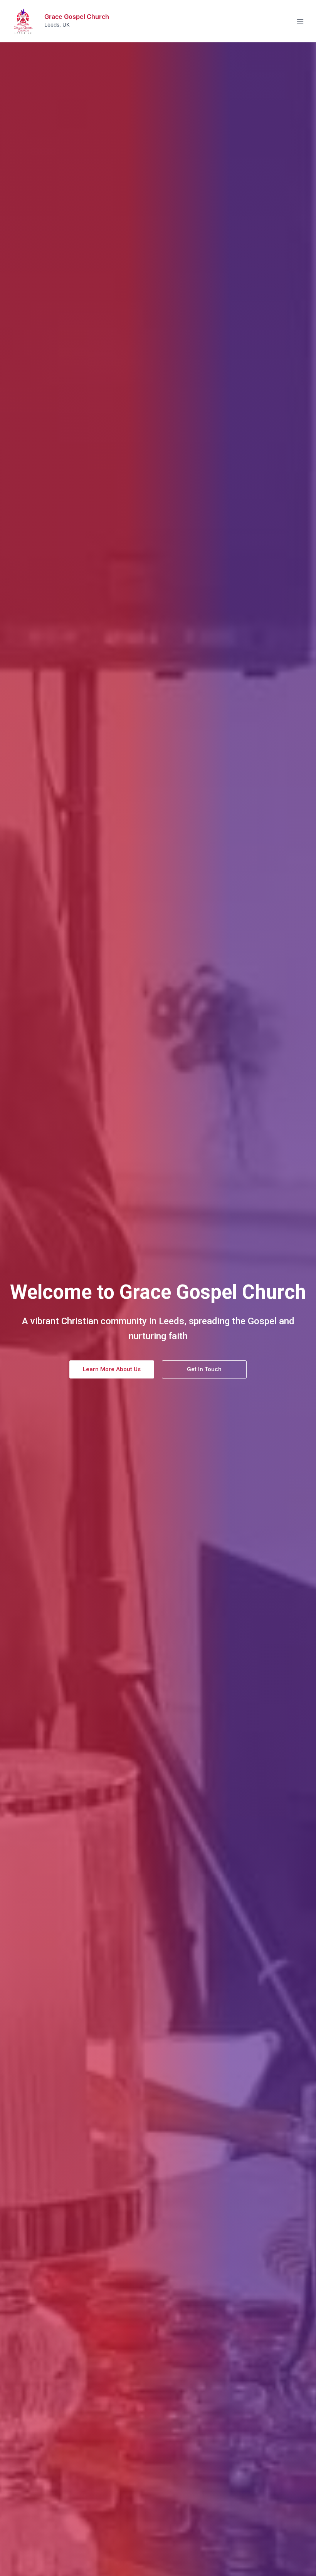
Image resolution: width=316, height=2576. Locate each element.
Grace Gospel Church (77, 17)
